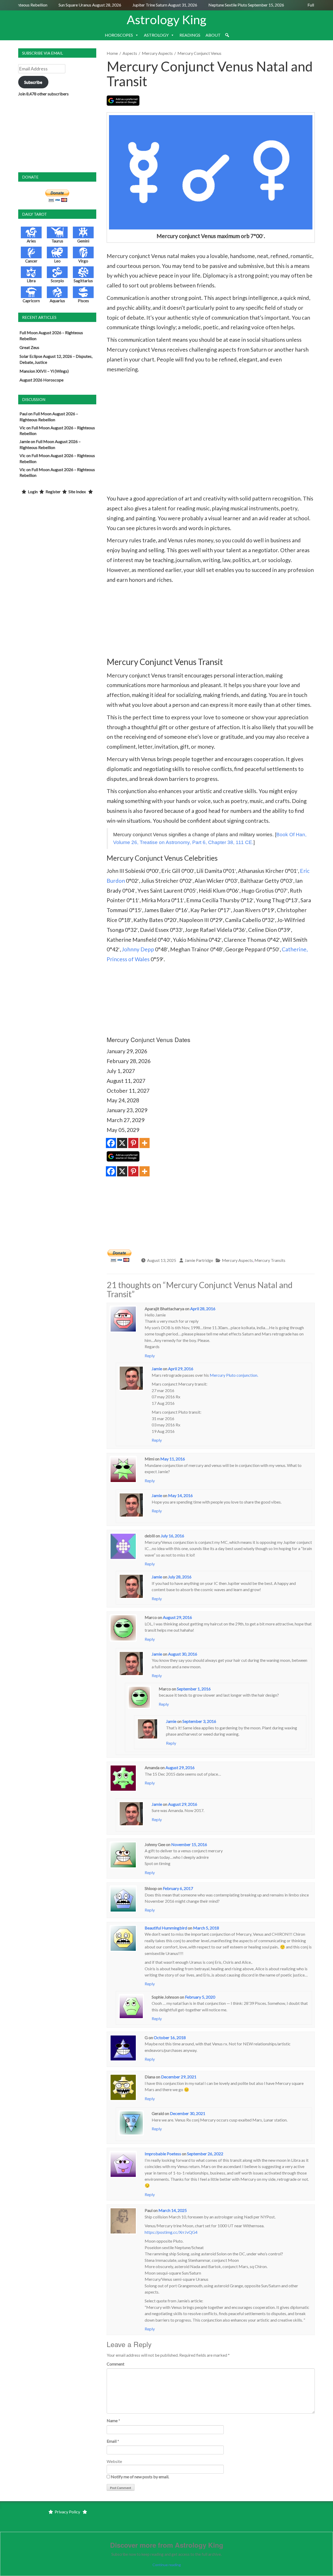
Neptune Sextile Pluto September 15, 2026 (230, 5)
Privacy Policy (67, 2512)
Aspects (130, 53)
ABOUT (213, 35)
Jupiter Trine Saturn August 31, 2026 (149, 5)
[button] (227, 35)
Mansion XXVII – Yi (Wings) (44, 371)
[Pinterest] (133, 1143)
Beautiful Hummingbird (166, 1928)
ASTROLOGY (156, 35)
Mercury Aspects (157, 53)
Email (112, 2441)
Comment (116, 2364)
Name (112, 2420)
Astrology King (166, 19)
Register (53, 492)
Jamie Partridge (199, 1260)
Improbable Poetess (163, 2154)
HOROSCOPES (119, 35)
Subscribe (33, 82)
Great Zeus (29, 347)
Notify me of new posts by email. (140, 2477)
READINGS (190, 35)
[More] (145, 1143)
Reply (150, 1356)
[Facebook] (111, 1143)
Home (112, 53)
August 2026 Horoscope (41, 380)
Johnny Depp (138, 949)
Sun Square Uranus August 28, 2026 (74, 5)
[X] (122, 1143)
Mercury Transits (270, 1260)
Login (33, 492)
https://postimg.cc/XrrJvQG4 (171, 2232)
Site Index (77, 492)
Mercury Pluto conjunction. (234, 1375)
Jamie (157, 1369)
